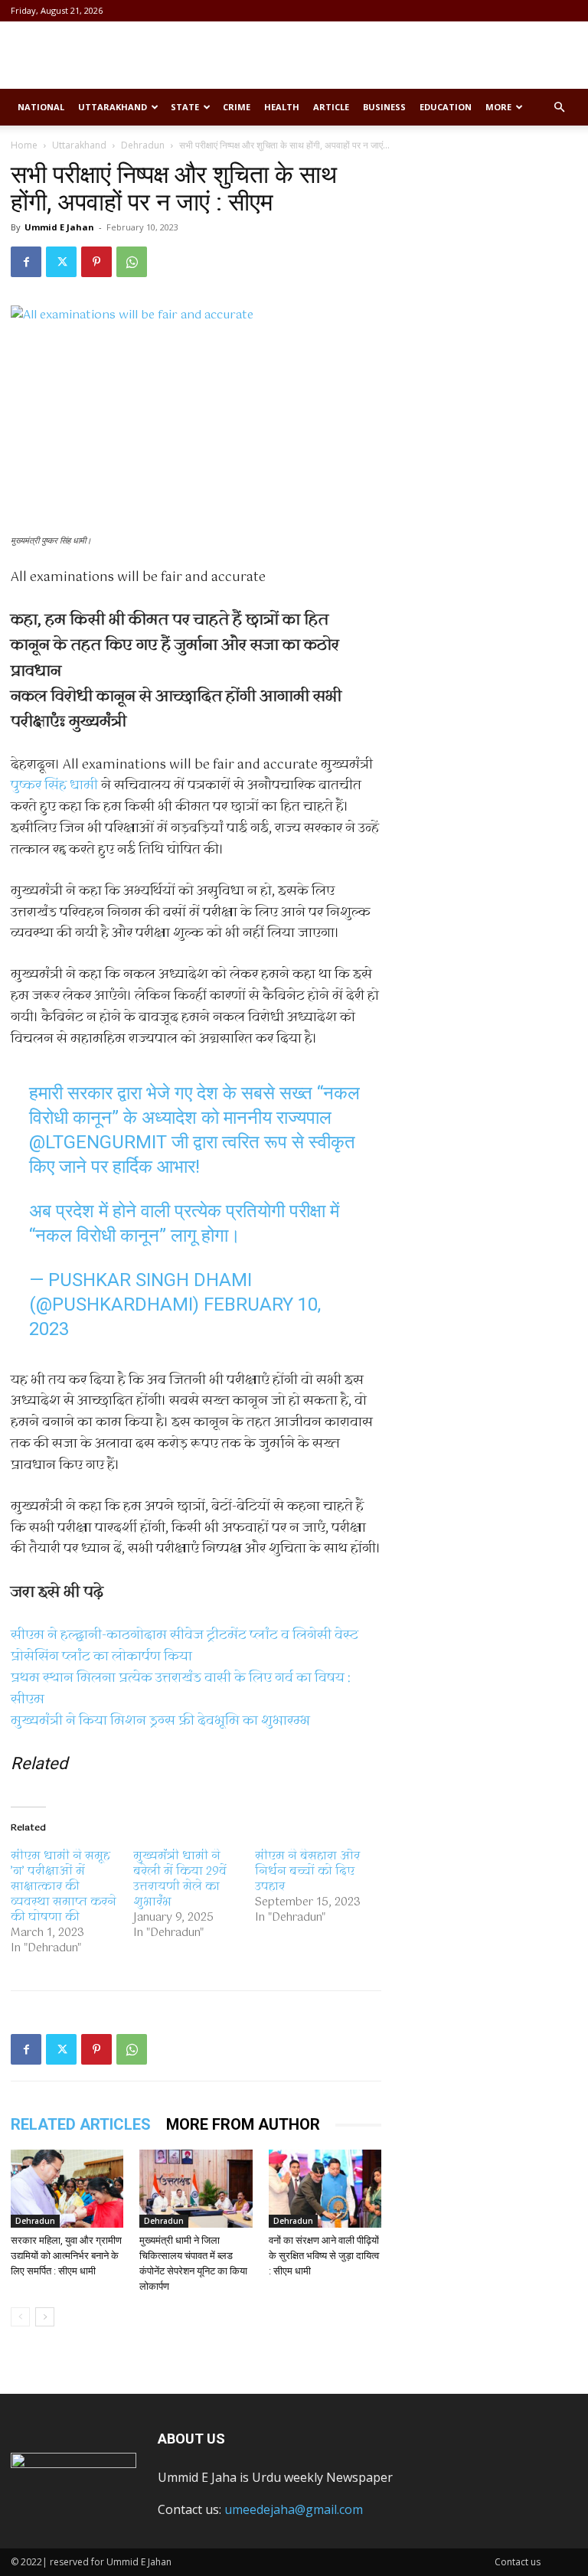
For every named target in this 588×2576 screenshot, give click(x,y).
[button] (559, 107)
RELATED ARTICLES (81, 2124)
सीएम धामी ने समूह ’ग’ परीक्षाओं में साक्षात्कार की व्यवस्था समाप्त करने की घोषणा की (64, 1887)
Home (24, 145)
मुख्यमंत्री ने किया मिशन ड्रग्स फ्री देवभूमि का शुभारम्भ (160, 1721)
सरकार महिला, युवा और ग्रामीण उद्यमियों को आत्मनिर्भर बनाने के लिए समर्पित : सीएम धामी (66, 2256)
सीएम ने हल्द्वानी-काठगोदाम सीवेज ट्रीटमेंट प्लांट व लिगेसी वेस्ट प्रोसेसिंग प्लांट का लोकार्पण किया (185, 1646)
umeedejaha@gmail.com (294, 2509)
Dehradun (143, 145)
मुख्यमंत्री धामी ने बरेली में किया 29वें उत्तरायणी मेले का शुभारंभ (180, 1879)
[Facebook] (26, 262)
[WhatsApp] (132, 262)
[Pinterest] (96, 262)
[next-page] (45, 2317)
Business (384, 107)
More (498, 107)
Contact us (518, 2562)
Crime (237, 107)
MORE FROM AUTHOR (243, 2124)
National (41, 107)
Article (331, 107)
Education (446, 107)
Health (282, 107)
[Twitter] (61, 262)
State (185, 107)
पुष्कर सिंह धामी (54, 786)
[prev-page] (20, 2317)
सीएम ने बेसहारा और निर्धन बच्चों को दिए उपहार (307, 1872)
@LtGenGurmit (98, 1142)
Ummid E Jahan (59, 227)
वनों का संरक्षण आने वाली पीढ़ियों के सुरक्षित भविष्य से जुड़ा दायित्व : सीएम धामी (324, 2256)
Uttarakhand (113, 107)
